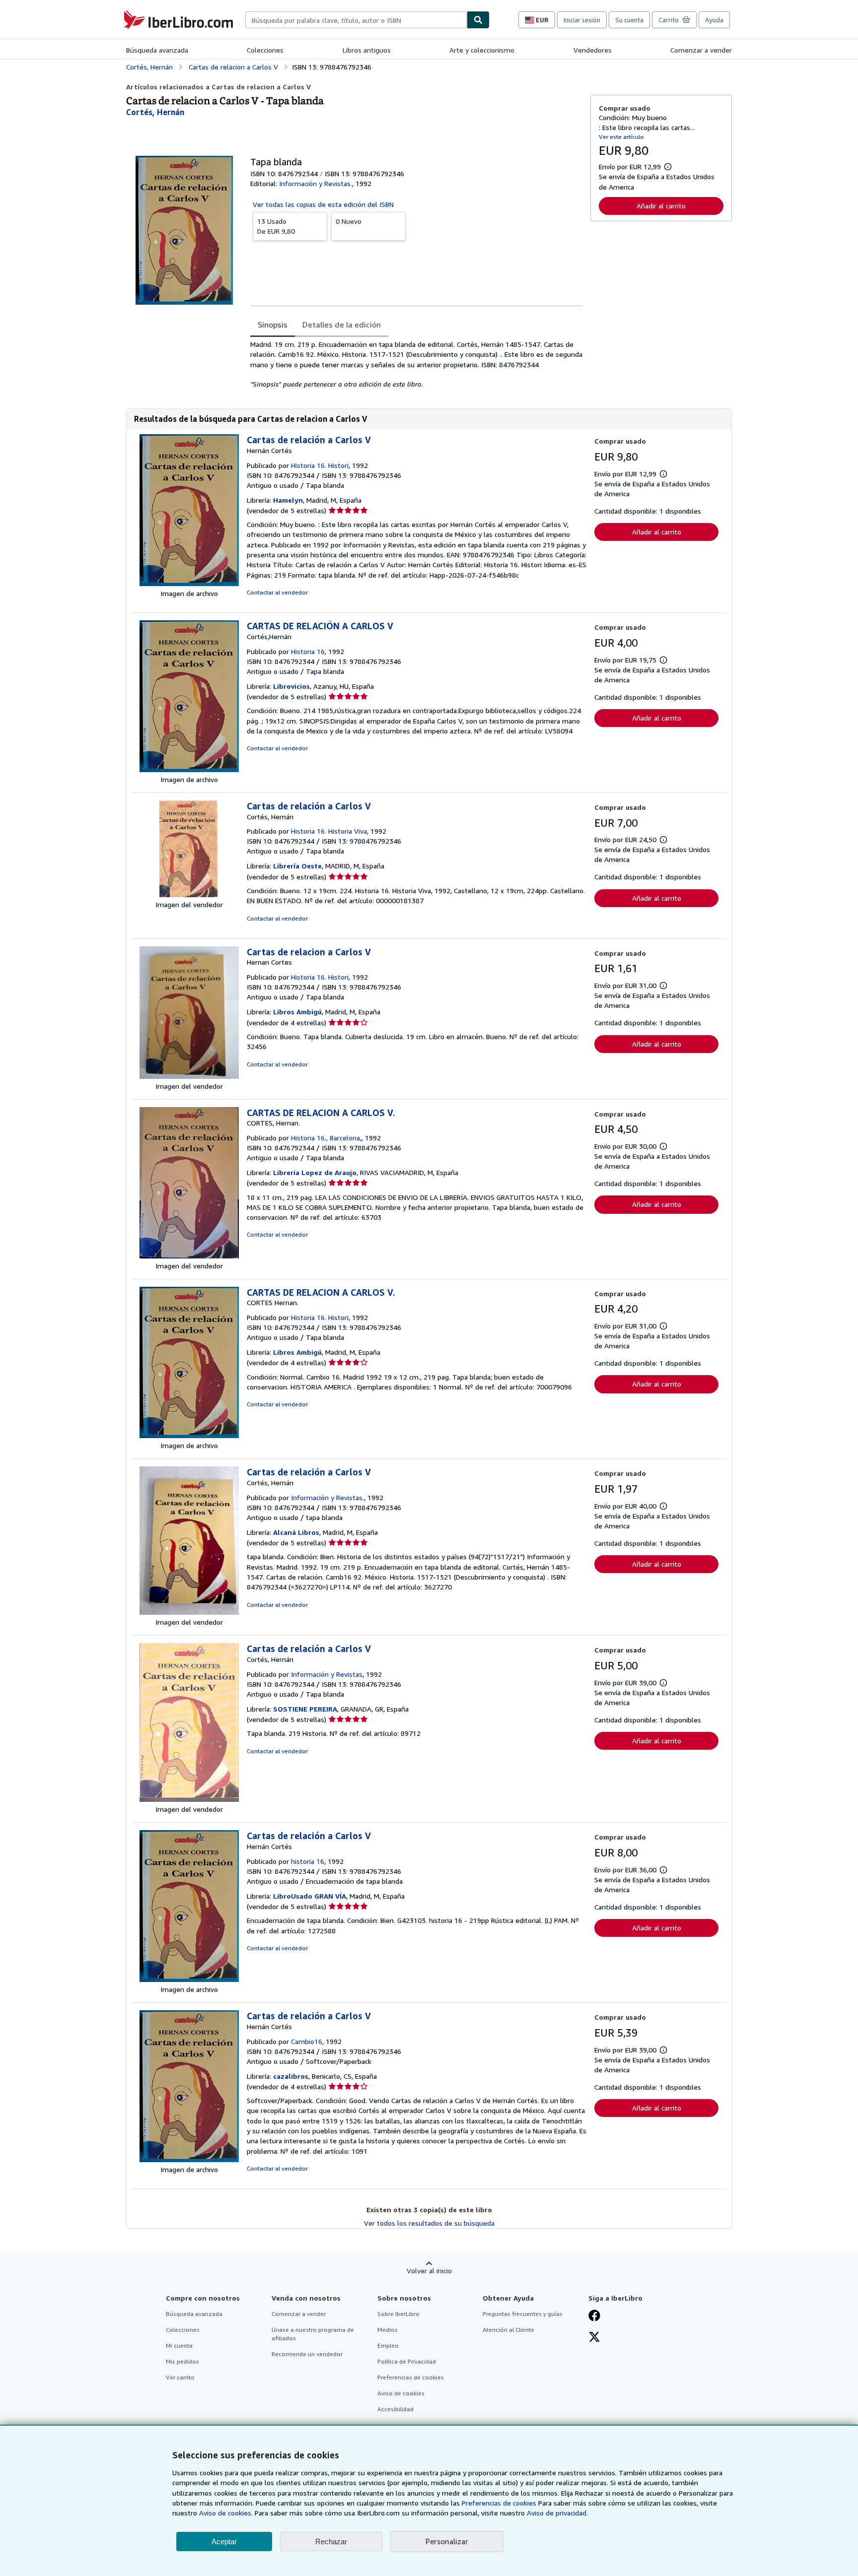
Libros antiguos (367, 50)
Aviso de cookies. (226, 2513)
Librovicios (291, 686)
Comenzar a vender (701, 50)
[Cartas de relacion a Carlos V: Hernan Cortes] (189, 1076)
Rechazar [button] (331, 2542)
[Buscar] (478, 20)
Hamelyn (288, 500)
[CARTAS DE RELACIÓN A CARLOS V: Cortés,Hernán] (189, 769)
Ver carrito (180, 2377)
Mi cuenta (179, 2345)
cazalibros (291, 2076)
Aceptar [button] (224, 2542)
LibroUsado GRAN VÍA (310, 1896)
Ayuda (714, 20)
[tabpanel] (416, 364)
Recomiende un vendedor (307, 2354)
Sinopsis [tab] (273, 325)
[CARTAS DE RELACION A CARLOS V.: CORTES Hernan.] (189, 1435)
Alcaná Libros (296, 1532)
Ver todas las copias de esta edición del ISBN (323, 204)
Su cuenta (629, 20)
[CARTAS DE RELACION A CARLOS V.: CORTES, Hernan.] (189, 1256)
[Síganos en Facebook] (594, 2316)
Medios (388, 2330)
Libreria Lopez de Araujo (315, 1172)
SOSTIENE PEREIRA (305, 1709)
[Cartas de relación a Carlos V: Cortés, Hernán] (189, 894)
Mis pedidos (182, 2361)
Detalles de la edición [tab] (342, 325)
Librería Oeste (297, 866)
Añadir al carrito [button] (661, 206)
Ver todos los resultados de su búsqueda (429, 2223)
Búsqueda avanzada (157, 50)
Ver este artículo (621, 137)
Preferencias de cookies (499, 2503)
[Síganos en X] (594, 2338)
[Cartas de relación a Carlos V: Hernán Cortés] (189, 583)
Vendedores (593, 50)
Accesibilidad (395, 2409)
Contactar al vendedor (277, 592)
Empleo (388, 2345)
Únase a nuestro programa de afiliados (313, 2334)
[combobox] (356, 20)
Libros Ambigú (297, 1012)
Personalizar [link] (447, 2541)
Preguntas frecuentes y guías (523, 2314)
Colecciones (265, 50)
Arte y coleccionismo (482, 50)
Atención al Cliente (508, 2330)
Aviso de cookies (401, 2393)
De (276, 226)
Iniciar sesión (582, 20)
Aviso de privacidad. (557, 2513)
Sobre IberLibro (398, 2314)
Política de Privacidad (407, 2361)
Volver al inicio (429, 2271)
